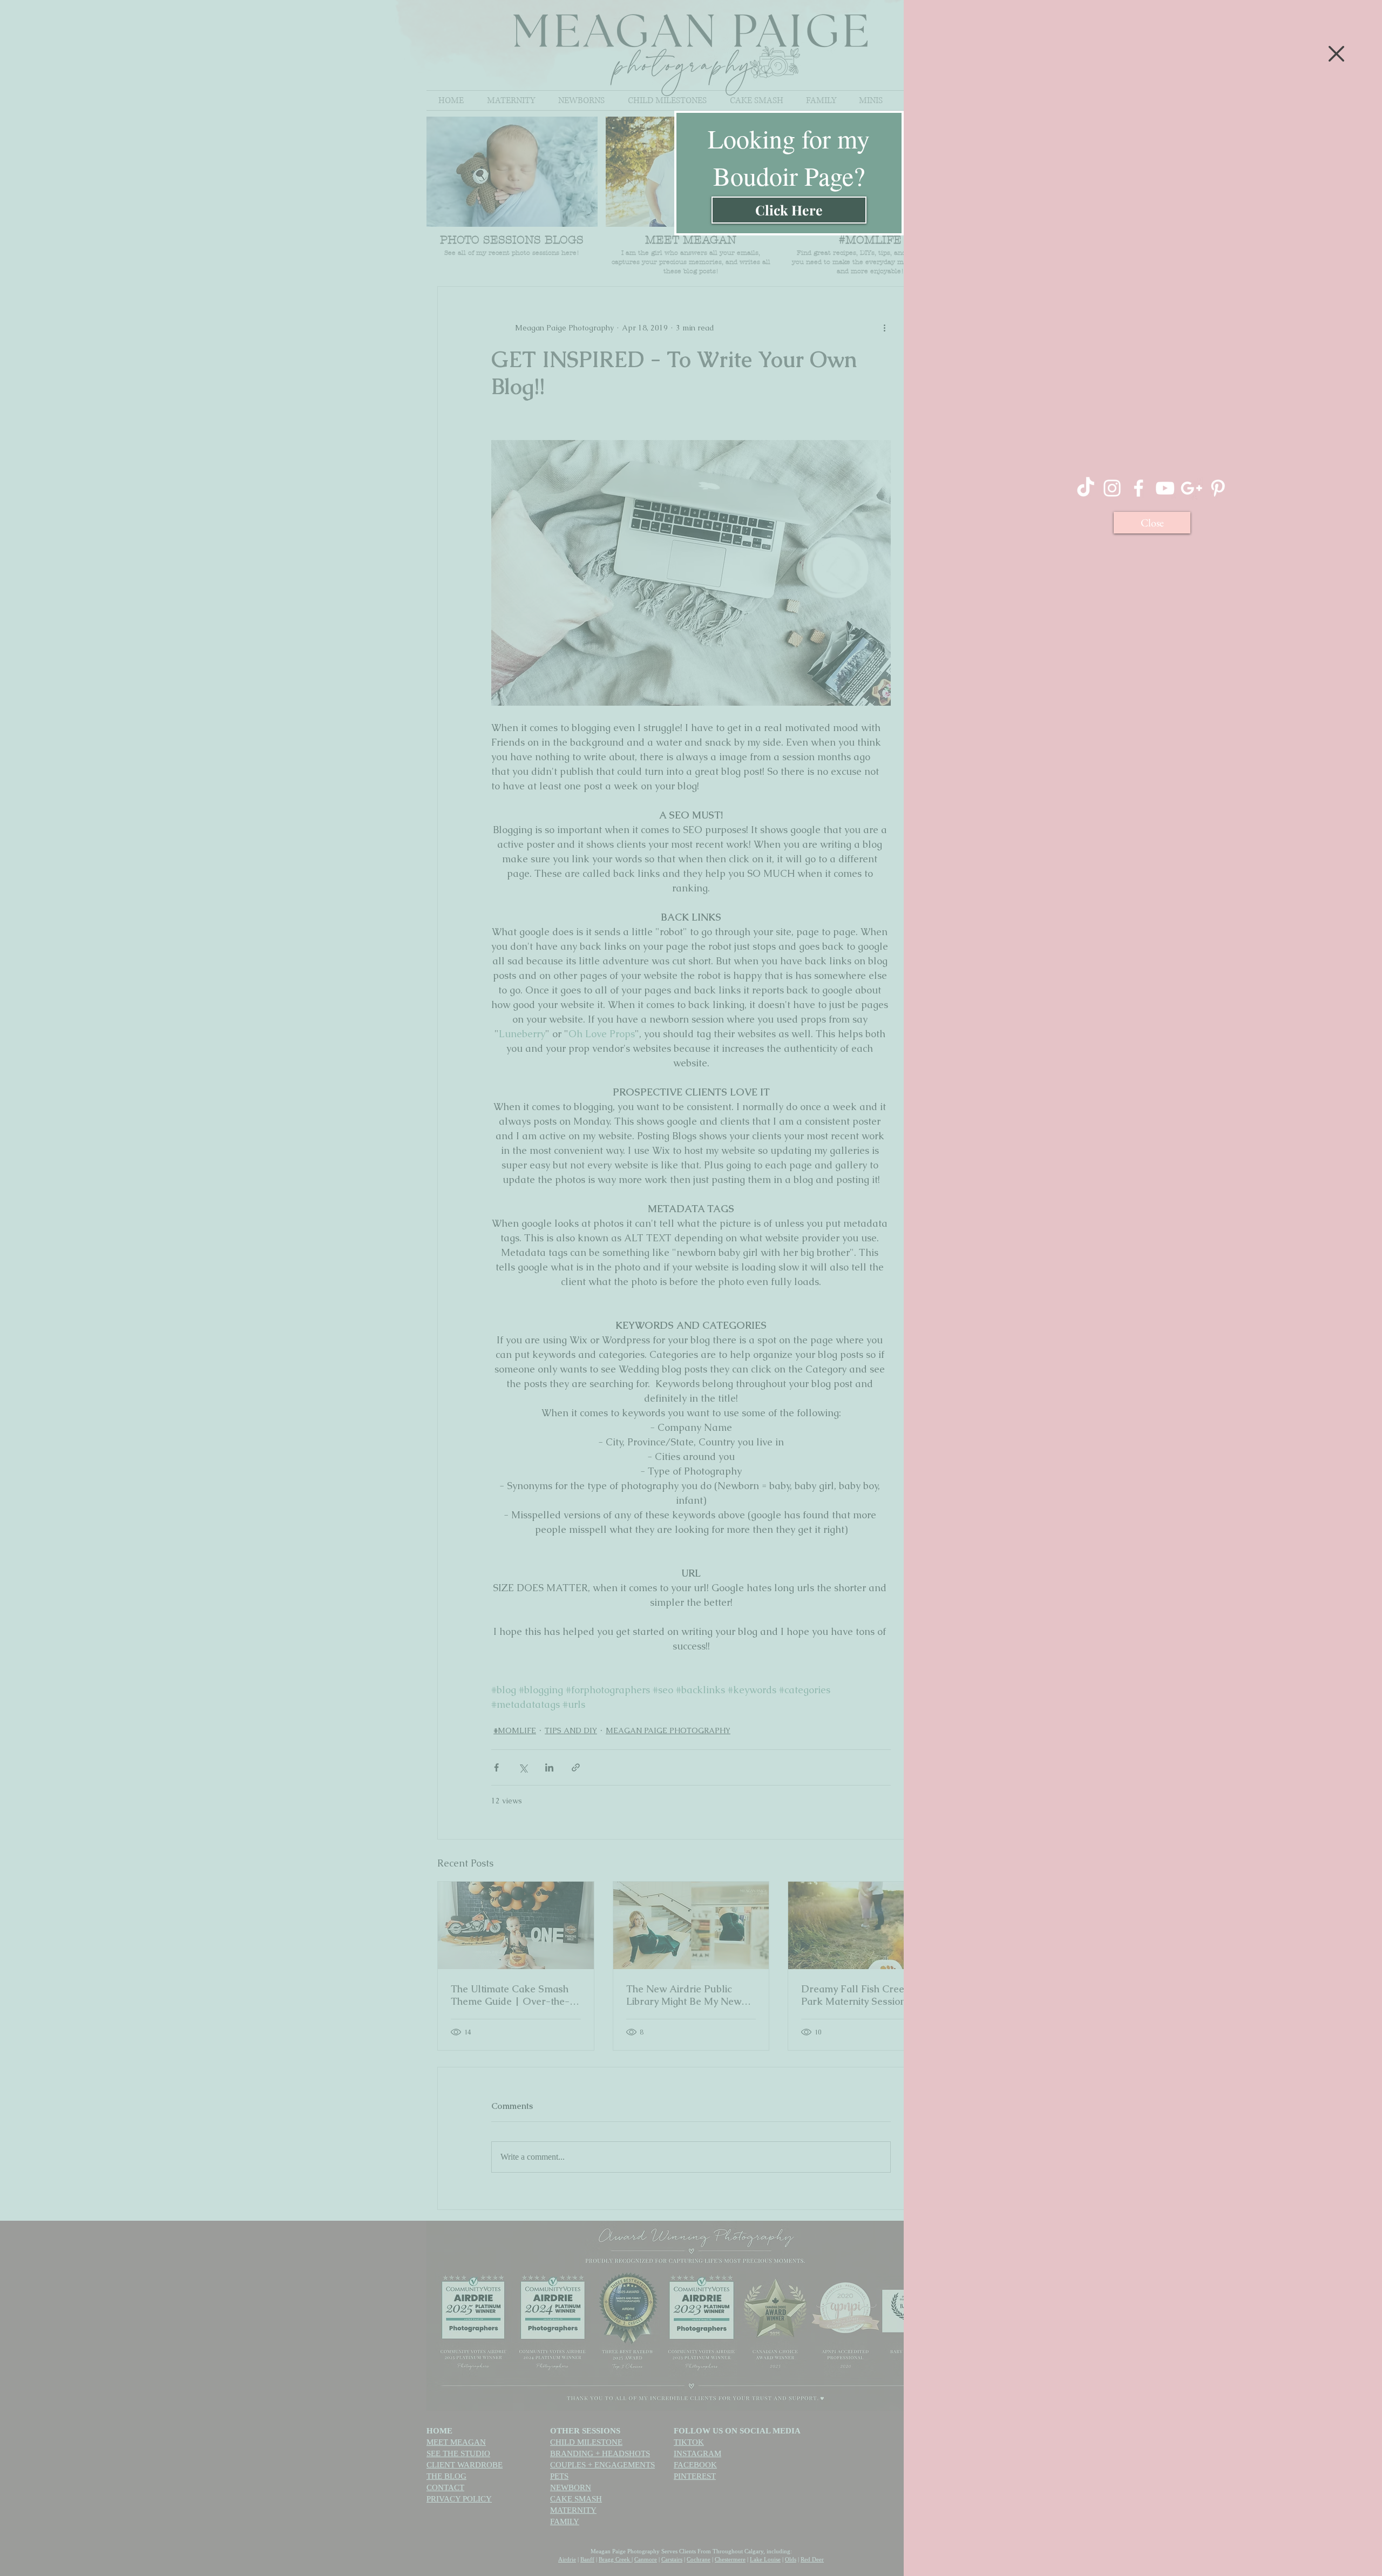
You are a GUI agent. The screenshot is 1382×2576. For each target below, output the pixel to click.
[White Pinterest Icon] (1218, 488)
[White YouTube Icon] (1165, 488)
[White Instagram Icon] (1112, 488)
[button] (1336, 54)
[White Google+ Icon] (1191, 488)
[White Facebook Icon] (1139, 488)
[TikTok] (1086, 488)
